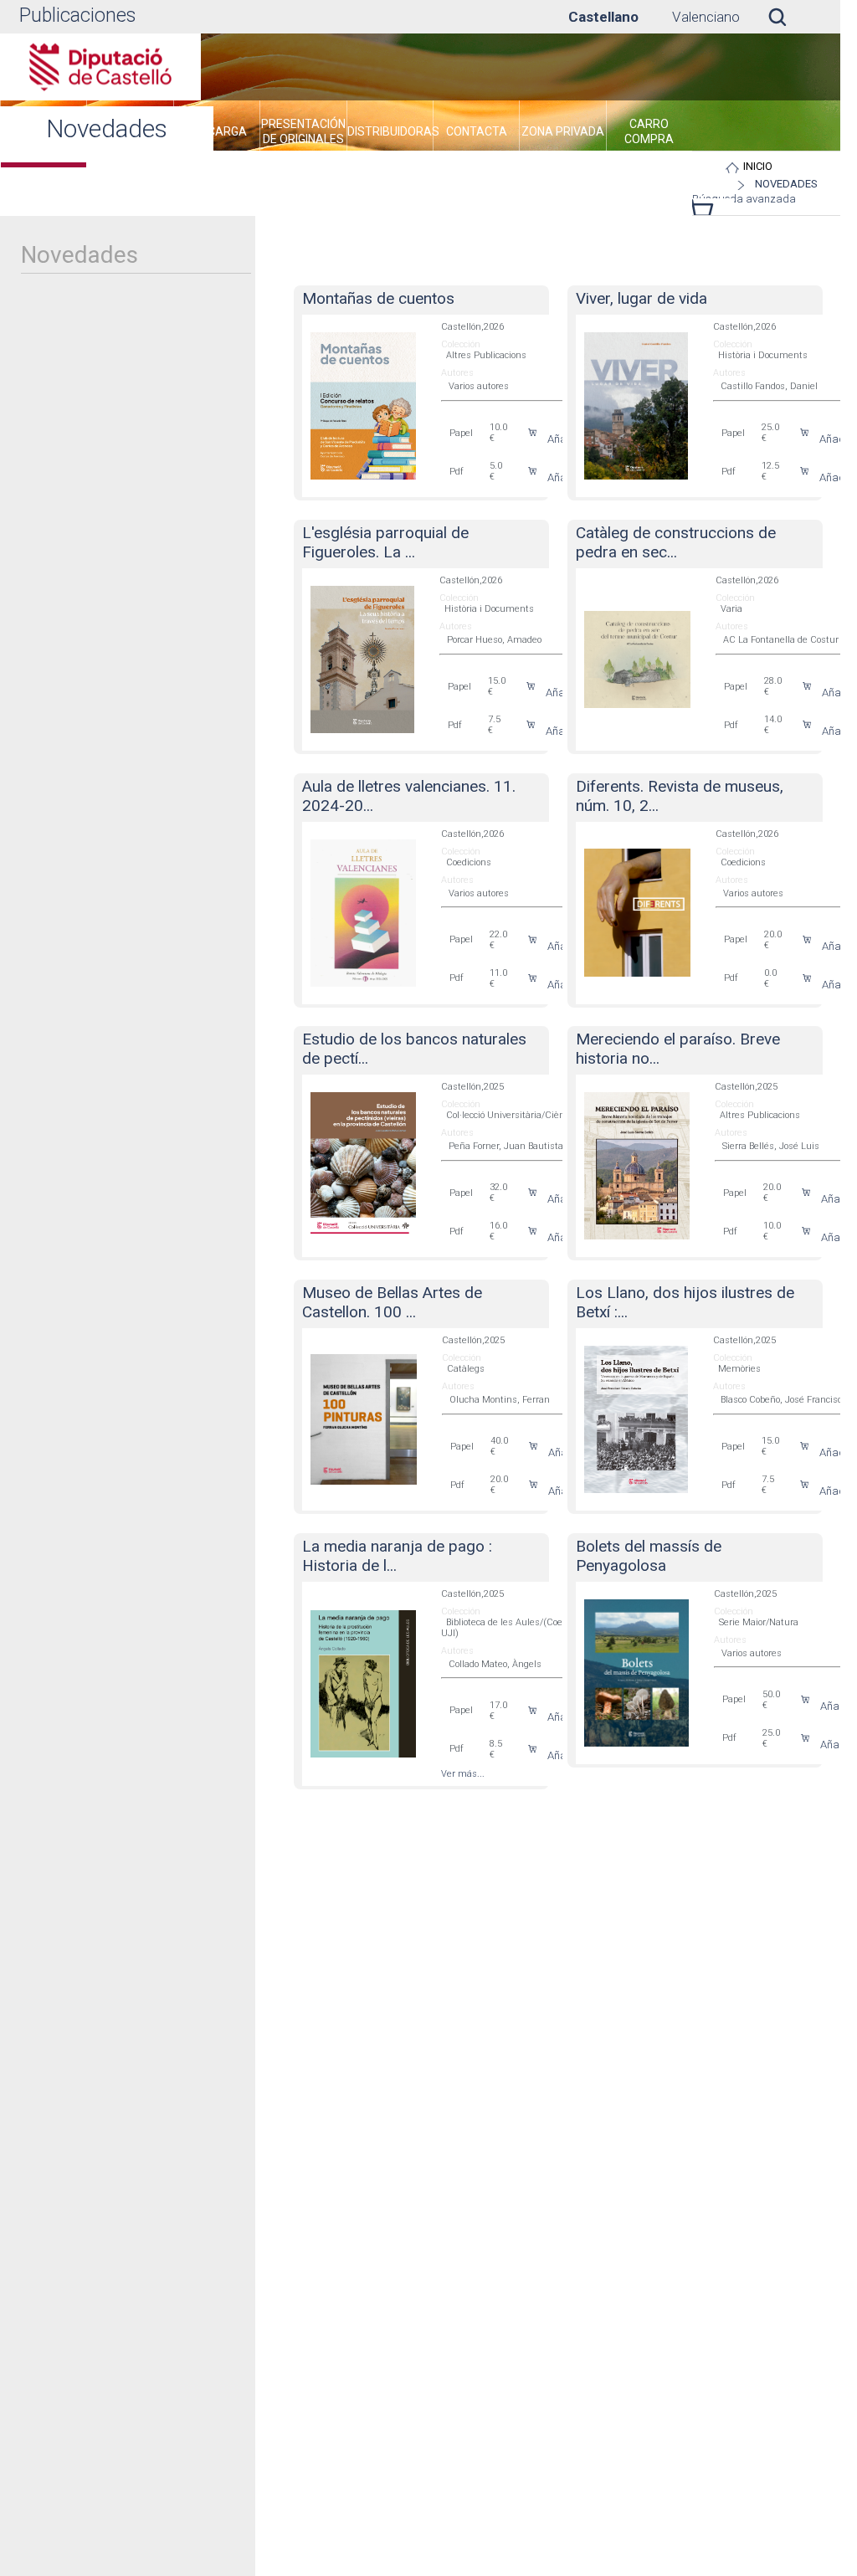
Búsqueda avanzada (744, 199)
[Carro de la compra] (705, 211)
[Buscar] (790, 17)
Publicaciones (77, 15)
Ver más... (463, 1774)
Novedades (786, 184)
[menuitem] (217, 134)
